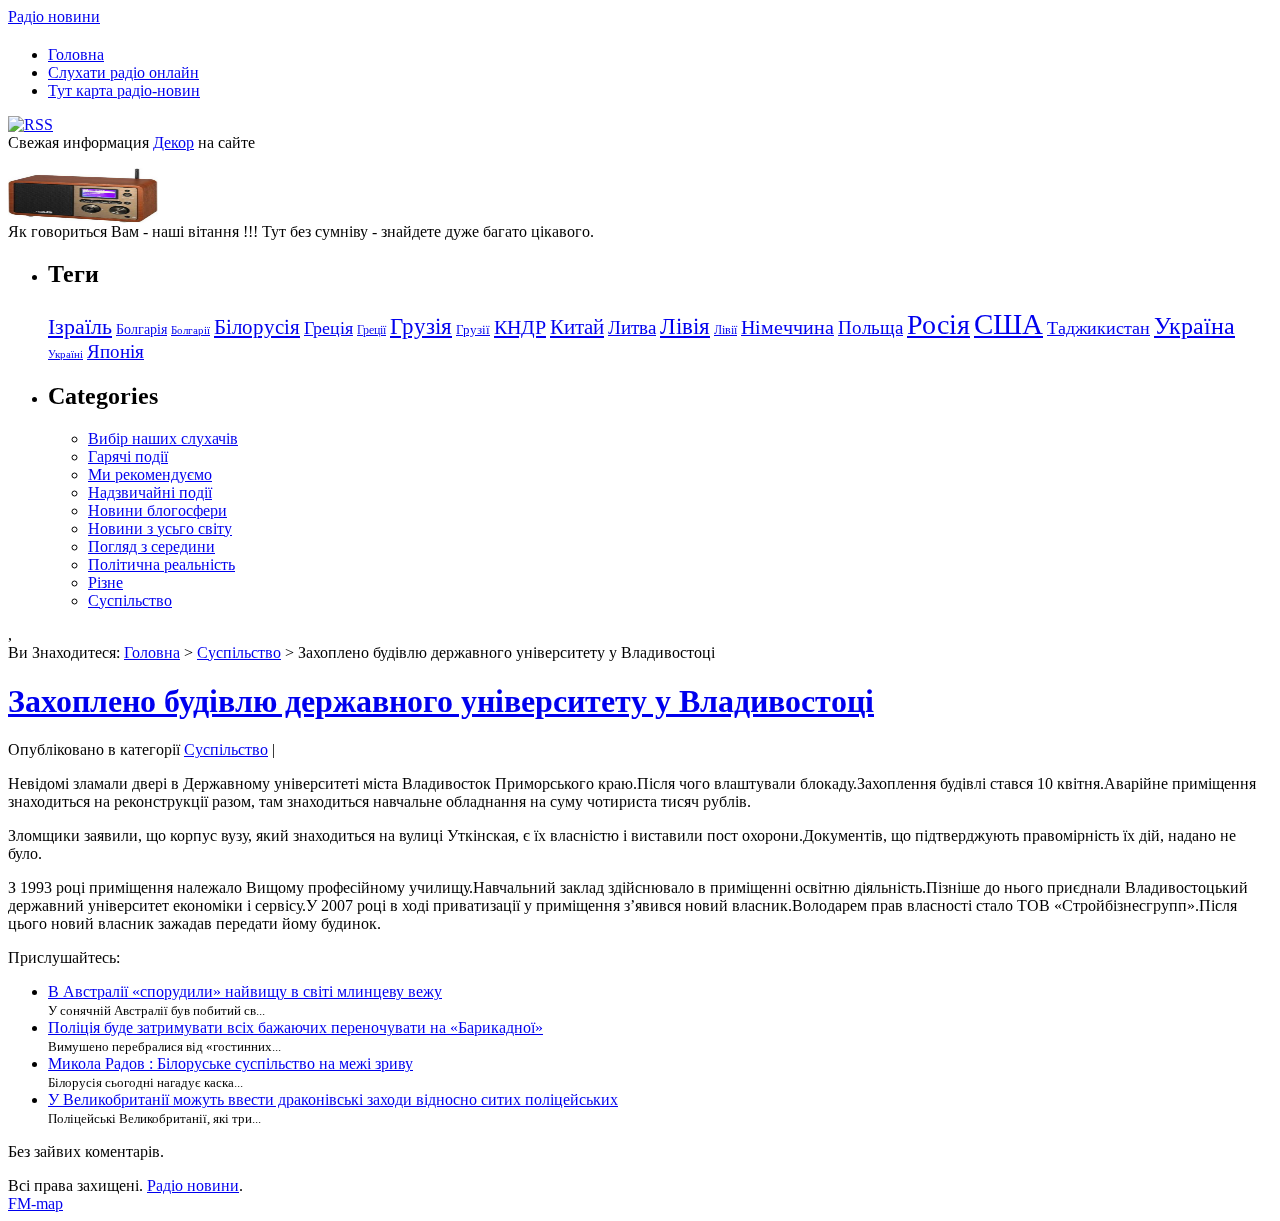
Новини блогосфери (157, 510)
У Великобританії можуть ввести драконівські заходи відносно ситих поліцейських (333, 1099)
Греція (328, 328)
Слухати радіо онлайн (123, 72)
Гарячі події (128, 456)
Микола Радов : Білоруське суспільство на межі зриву (230, 1063)
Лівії (725, 330)
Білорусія (257, 327)
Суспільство (130, 600)
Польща (870, 327)
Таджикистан (1098, 328)
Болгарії (190, 330)
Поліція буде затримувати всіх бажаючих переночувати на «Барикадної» (295, 1027)
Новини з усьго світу (160, 528)
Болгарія (141, 329)
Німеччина (787, 327)
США (1008, 324)
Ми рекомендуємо (150, 474)
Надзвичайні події (150, 492)
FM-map (35, 1203)
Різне (105, 582)
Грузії (473, 329)
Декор (173, 142)
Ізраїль (80, 327)
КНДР (520, 327)
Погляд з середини (151, 546)
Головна (76, 54)
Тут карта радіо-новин (124, 90)
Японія (115, 351)
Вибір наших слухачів (163, 438)
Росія (938, 324)
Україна (1194, 325)
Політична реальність (161, 564)
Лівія (685, 326)
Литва (632, 327)
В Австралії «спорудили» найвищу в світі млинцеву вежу (245, 991)
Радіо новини (54, 16)
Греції (371, 330)
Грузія (421, 326)
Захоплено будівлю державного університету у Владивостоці (441, 701)
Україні (65, 354)
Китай (577, 327)
